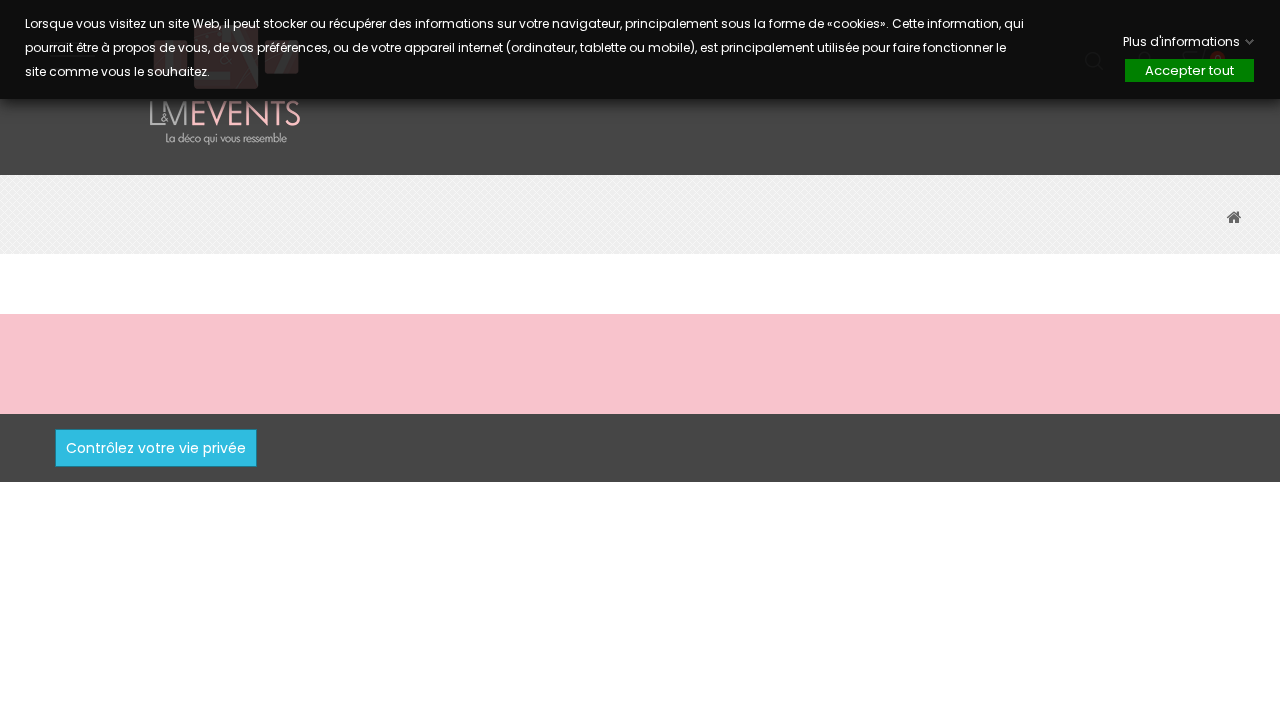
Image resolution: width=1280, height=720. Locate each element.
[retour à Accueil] (1234, 217)
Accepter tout (1189, 70)
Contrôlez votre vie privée (156, 448)
